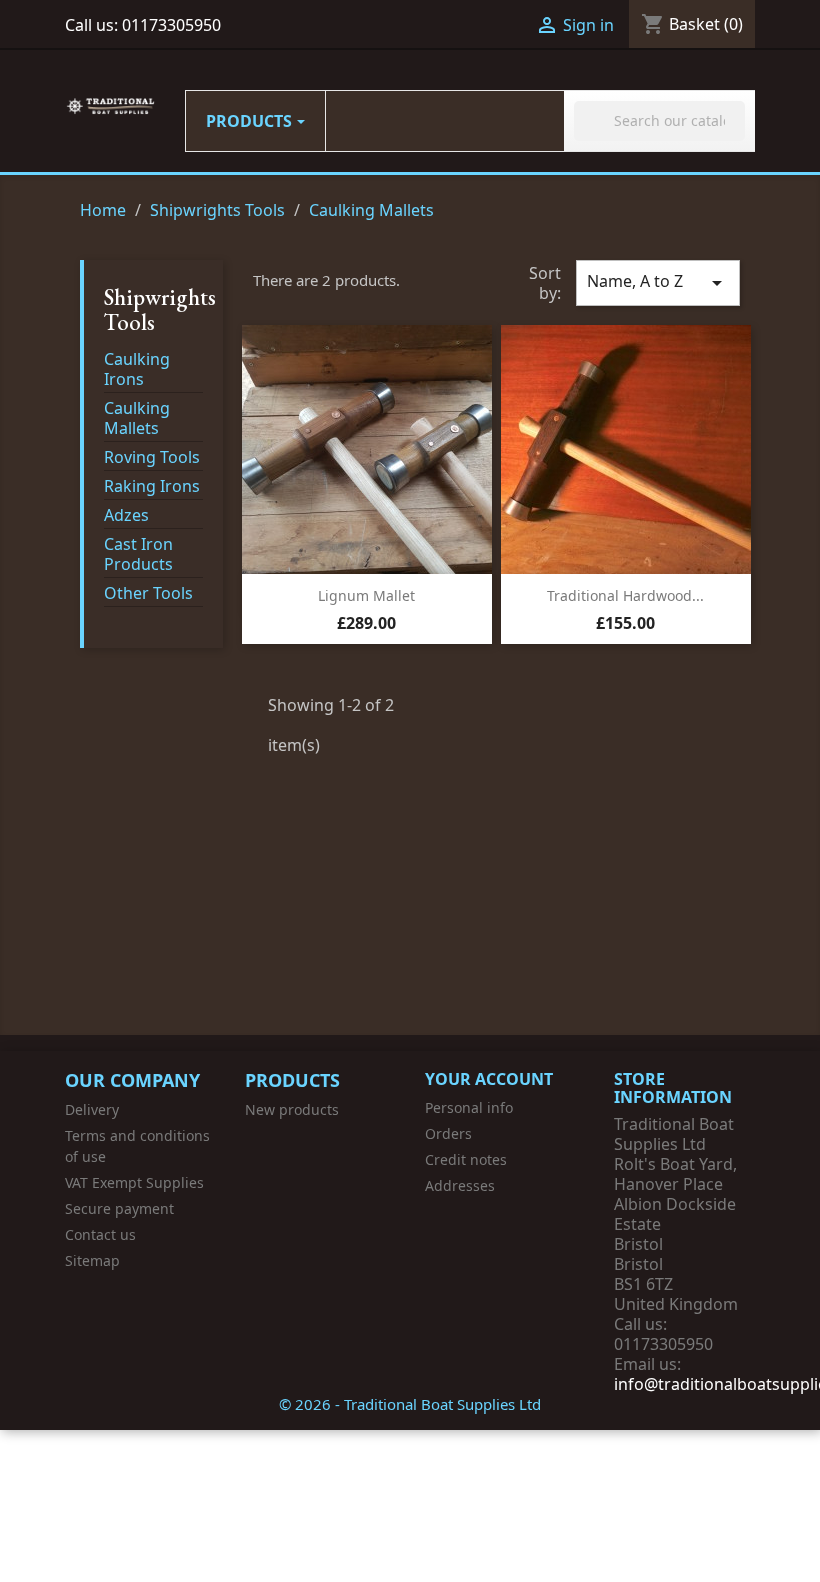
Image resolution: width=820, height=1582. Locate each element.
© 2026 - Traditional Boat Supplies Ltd (410, 1404)
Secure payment (119, 1208)
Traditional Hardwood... (625, 595)
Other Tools (148, 593)
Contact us (100, 1234)
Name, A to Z (658, 282)
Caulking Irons (137, 369)
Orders (448, 1133)
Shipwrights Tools (160, 309)
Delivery (92, 1109)
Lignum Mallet (366, 595)
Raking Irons (152, 486)
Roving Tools (152, 457)
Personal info (469, 1107)
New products (292, 1109)
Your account (489, 1079)
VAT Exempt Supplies (134, 1182)
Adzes (126, 515)
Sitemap (92, 1260)
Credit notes (466, 1159)
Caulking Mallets (137, 418)
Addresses (460, 1185)
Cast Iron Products (138, 554)
